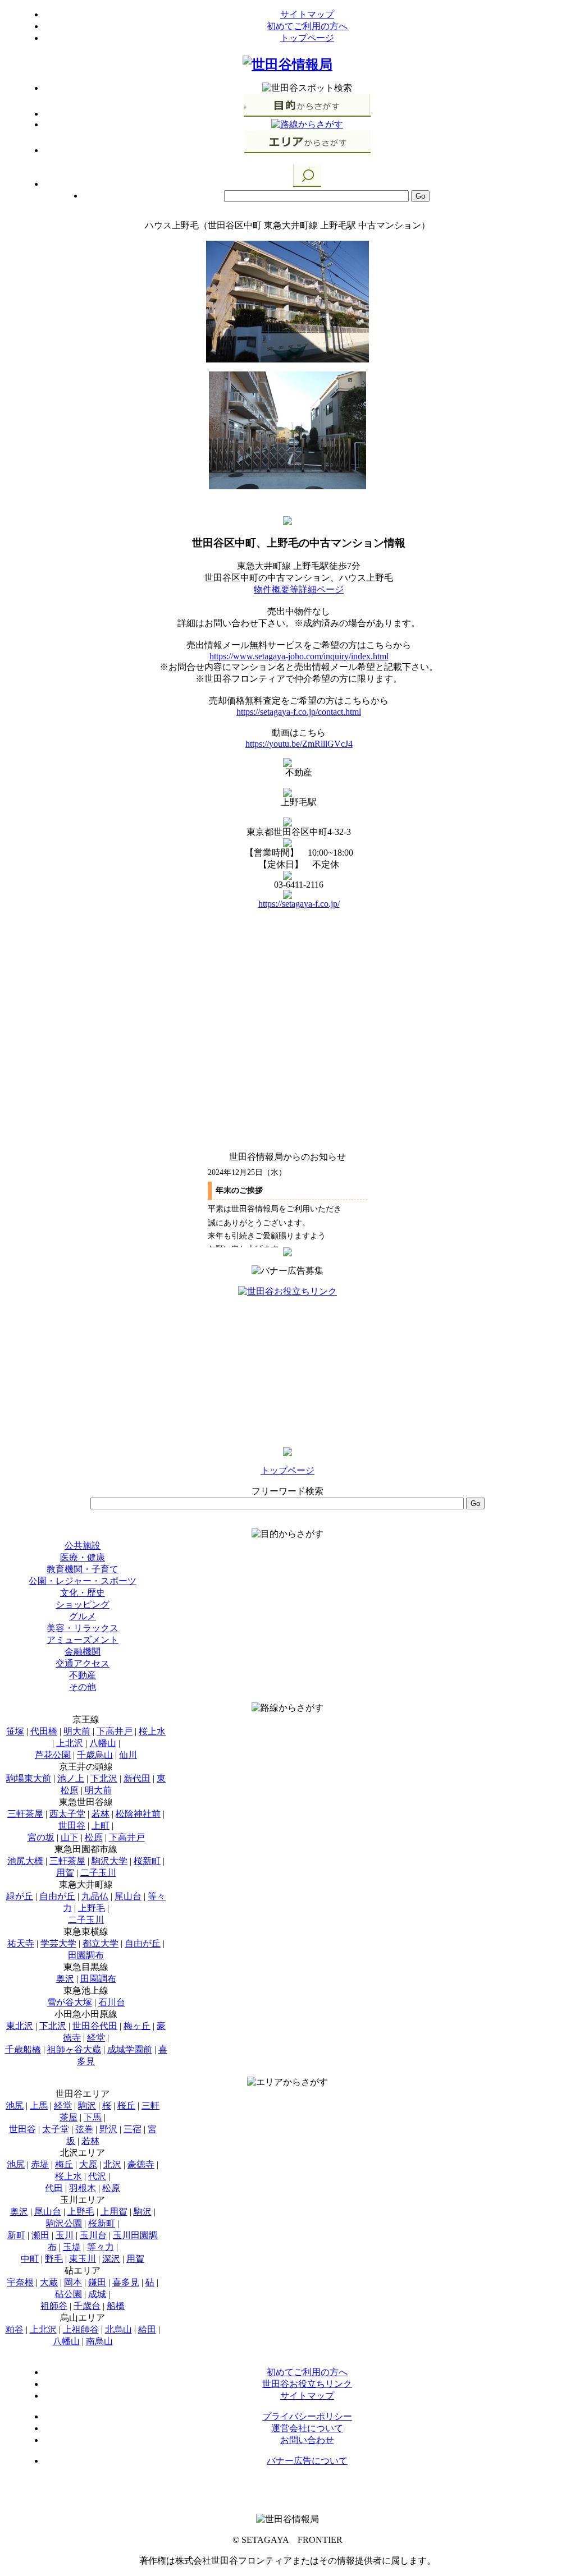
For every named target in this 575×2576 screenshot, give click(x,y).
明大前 (77, 1731)
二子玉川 (98, 1873)
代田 (54, 2188)
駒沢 (87, 2106)
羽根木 (83, 2188)
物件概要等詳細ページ (299, 589)
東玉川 (83, 2259)
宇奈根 (20, 2282)
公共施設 (83, 1546)
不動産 (83, 1675)
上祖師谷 (81, 2329)
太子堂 (56, 2129)
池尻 (15, 2106)
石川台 (112, 2002)
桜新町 (147, 1861)
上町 (101, 1826)
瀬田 (40, 2235)
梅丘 (64, 2164)
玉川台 (93, 2235)
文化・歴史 (83, 1593)
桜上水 (152, 1731)
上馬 (39, 2106)
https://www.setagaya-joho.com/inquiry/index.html (299, 656)
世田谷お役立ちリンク (307, 2384)
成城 (97, 2294)
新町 (16, 2235)
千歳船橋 (23, 2049)
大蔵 (49, 2282)
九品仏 (95, 1896)
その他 (83, 1687)
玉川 (65, 2235)
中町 (30, 2259)
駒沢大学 (109, 1861)
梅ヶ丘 (137, 2026)
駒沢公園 (64, 2223)
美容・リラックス (83, 1628)
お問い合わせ (307, 2440)
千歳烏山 (95, 1755)
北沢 (112, 2164)
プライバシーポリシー (307, 2416)
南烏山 (99, 2341)
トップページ (307, 38)
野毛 (54, 2259)
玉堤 (72, 2247)
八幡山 (103, 1743)
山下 (70, 1837)
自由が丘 (57, 1896)
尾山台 (128, 1896)
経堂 (96, 2038)
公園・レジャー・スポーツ (83, 1581)
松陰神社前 (138, 1814)
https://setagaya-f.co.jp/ (299, 904)
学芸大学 (58, 1943)
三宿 (133, 2129)
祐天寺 (21, 1943)
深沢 (111, 2259)
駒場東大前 (29, 1778)
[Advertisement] (287, 1368)
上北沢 (70, 1743)
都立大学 (101, 1943)
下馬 (93, 2117)
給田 (147, 2329)
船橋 (116, 2306)
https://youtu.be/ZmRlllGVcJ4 (299, 744)
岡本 (73, 2282)
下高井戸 (115, 1731)
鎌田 (97, 2282)
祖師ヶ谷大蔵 (74, 2049)
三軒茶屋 (25, 1814)
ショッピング (83, 1604)
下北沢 (104, 1778)
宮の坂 (41, 1837)
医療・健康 (83, 1557)
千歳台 (87, 2306)
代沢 (97, 2176)
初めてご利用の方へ (307, 26)
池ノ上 (71, 1778)
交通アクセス (83, 1663)
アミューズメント (83, 1640)
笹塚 (15, 1731)
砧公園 (69, 2294)
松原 (94, 1837)
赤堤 (40, 2164)
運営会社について (307, 2428)
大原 (88, 2164)
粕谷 (15, 2329)
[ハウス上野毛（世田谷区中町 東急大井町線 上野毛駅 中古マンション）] (287, 359)
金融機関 (83, 1652)
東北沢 (20, 2026)
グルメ (83, 1616)
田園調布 (86, 1955)
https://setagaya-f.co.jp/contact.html (299, 712)
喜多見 (126, 2282)
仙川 (128, 1755)
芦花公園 (53, 1755)
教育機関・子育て (83, 1569)
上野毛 (92, 1908)
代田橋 (44, 1731)
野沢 (108, 2129)
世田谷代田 (95, 2026)
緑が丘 (20, 1896)
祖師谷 (54, 2306)
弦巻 (84, 2129)
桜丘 (126, 2106)
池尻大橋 (25, 1861)
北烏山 (118, 2329)
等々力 (101, 2247)
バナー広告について (307, 2461)
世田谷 (72, 1826)
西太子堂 (67, 1814)
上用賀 (114, 2212)
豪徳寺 (141, 2164)
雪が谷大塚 (70, 2002)
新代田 (137, 1778)
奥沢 (65, 1979)
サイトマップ (307, 14)
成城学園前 (130, 2049)
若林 (101, 1814)
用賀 (65, 1873)
